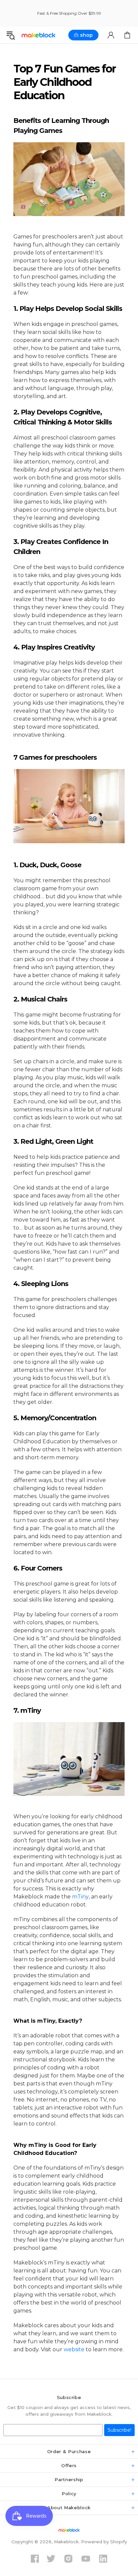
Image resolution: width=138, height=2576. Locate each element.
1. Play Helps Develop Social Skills (68, 309)
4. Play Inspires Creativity (54, 647)
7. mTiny (27, 1710)
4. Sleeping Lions (41, 1284)
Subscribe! (119, 2430)
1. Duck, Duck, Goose (47, 865)
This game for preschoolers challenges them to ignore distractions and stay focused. (65, 1307)
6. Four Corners (39, 1568)
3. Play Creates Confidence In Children (61, 547)
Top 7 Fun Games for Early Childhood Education (64, 82)
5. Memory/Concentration (55, 1418)
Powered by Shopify (104, 2542)
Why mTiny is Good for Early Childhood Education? (55, 2149)
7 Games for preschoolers (56, 757)
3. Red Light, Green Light (53, 1141)
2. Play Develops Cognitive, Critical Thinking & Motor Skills (63, 417)
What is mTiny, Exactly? (48, 2021)
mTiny (80, 1897)
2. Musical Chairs (40, 999)
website (74, 2349)
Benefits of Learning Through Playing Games (61, 126)
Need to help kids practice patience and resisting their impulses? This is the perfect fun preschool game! (67, 1165)
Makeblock (39, 35)
